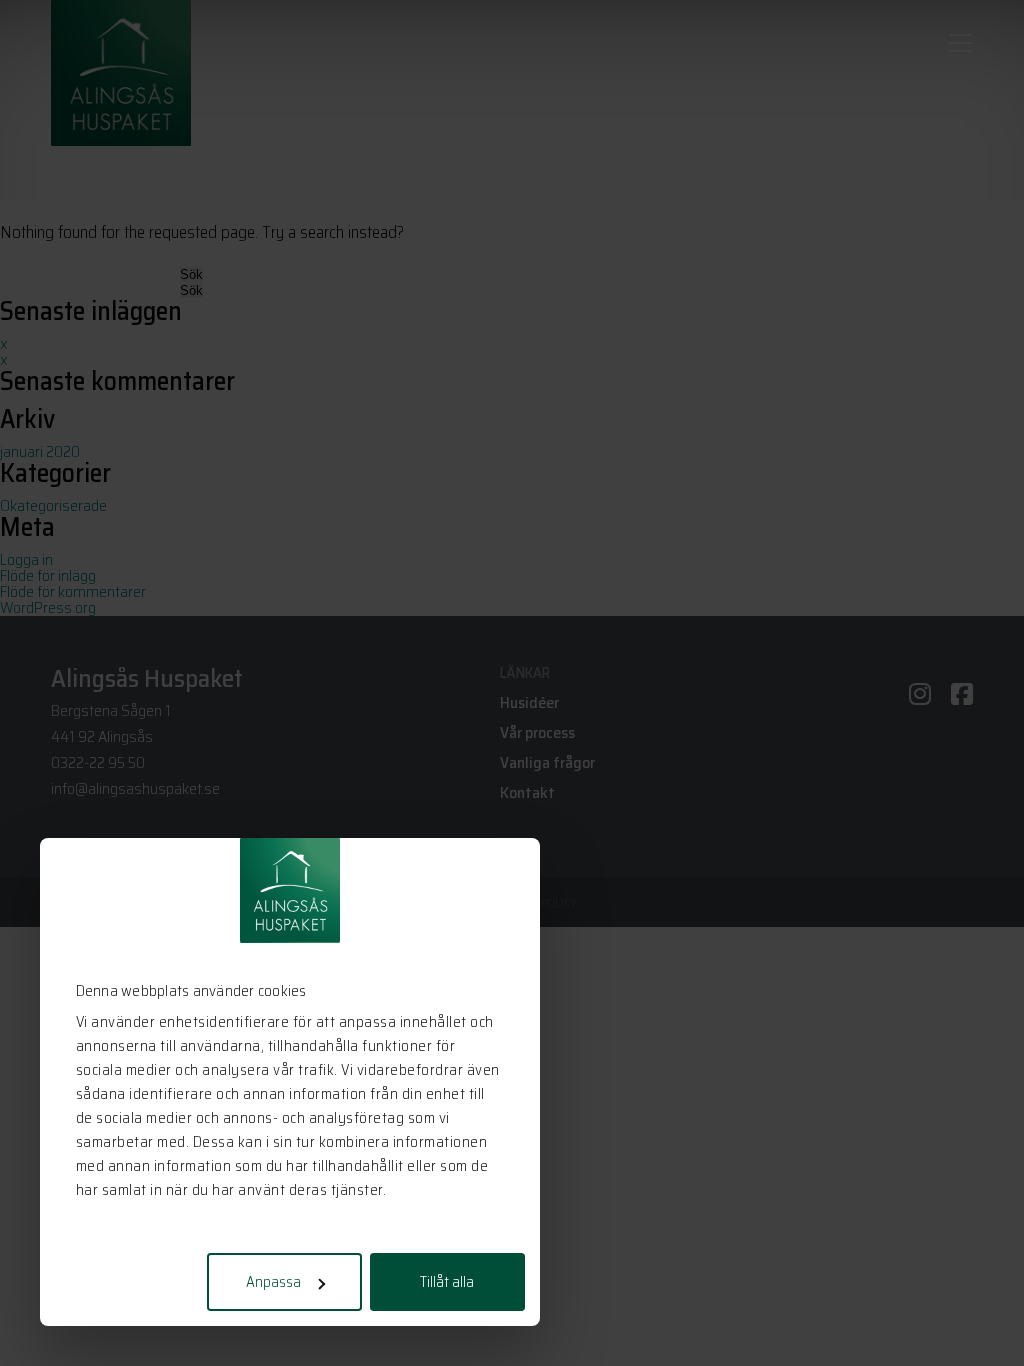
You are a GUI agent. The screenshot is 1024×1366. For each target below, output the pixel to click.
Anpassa (273, 1282)
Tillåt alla (447, 1282)
